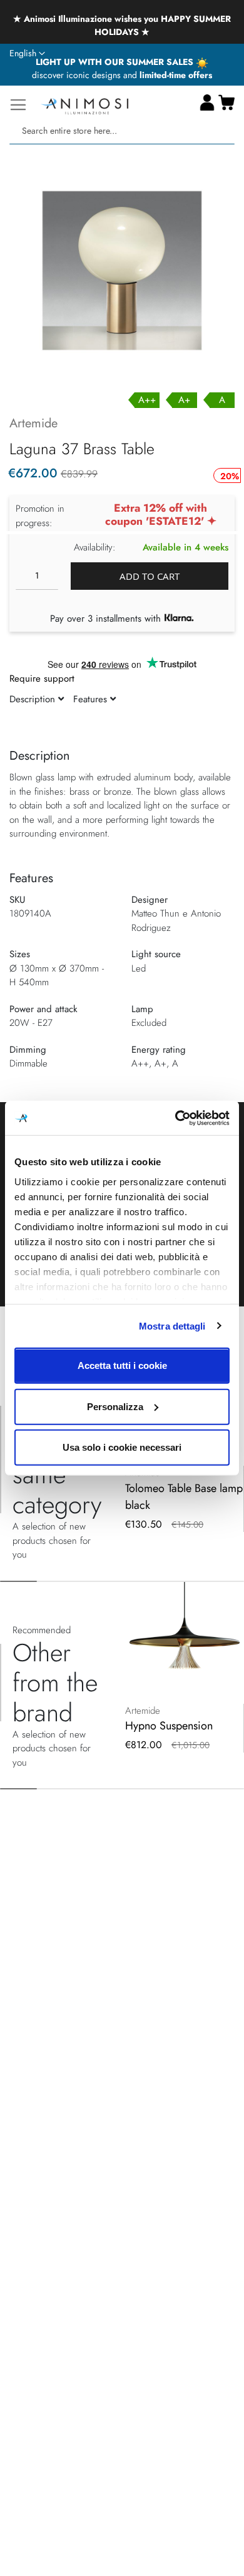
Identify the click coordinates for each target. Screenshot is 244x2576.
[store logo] (84, 105)
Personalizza (115, 1406)
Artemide (33, 423)
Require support (42, 679)
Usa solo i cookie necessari (122, 1447)
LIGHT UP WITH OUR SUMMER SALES (116, 62)
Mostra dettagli (172, 1325)
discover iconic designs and (122, 75)
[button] (27, 54)
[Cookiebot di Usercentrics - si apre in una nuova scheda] (175, 1118)
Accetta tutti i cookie (122, 1365)
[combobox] (122, 131)
